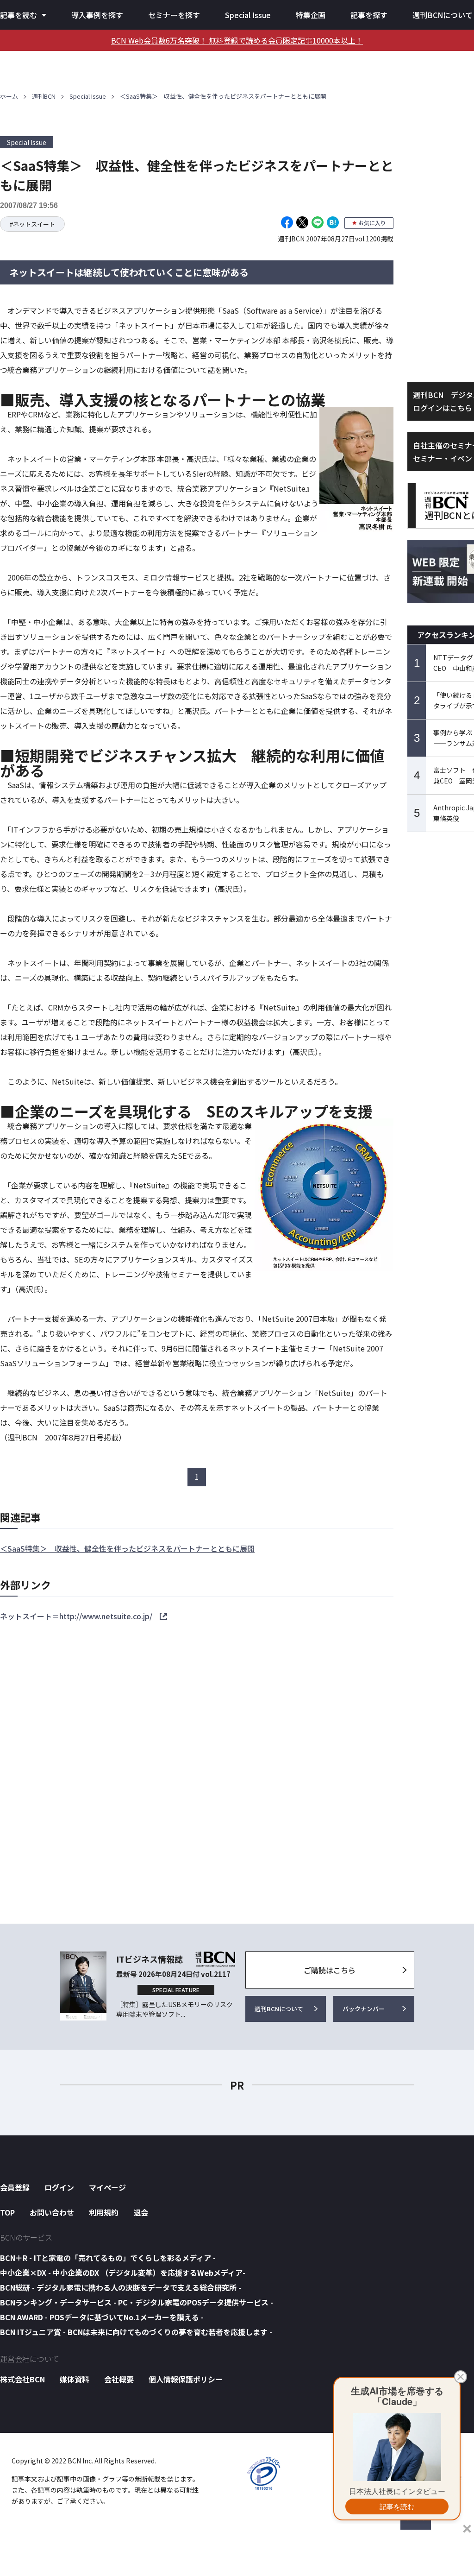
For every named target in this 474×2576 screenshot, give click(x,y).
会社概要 (119, 2379)
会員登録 (15, 2187)
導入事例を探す (97, 15)
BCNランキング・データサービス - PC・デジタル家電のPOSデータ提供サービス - (137, 2302)
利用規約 (104, 2212)
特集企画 (311, 15)
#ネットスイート (32, 224)
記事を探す (369, 15)
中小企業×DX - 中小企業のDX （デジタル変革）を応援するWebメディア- (123, 2273)
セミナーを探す (174, 15)
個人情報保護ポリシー (186, 2379)
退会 (141, 2212)
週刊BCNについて (443, 15)
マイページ (107, 2187)
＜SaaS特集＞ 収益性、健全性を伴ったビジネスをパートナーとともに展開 (127, 1548)
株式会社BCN (22, 2379)
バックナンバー (364, 2009)
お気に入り (372, 223)
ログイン (59, 2187)
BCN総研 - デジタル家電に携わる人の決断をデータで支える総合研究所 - (121, 2287)
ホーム (9, 96)
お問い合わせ (52, 2212)
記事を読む (19, 15)
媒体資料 (75, 2379)
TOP (7, 2212)
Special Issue (248, 15)
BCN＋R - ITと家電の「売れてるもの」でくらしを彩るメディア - (108, 2258)
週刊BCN (44, 96)
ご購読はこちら (330, 1970)
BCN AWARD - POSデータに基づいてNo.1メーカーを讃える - (102, 2317)
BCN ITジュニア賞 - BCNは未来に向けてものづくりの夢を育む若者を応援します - (136, 2332)
